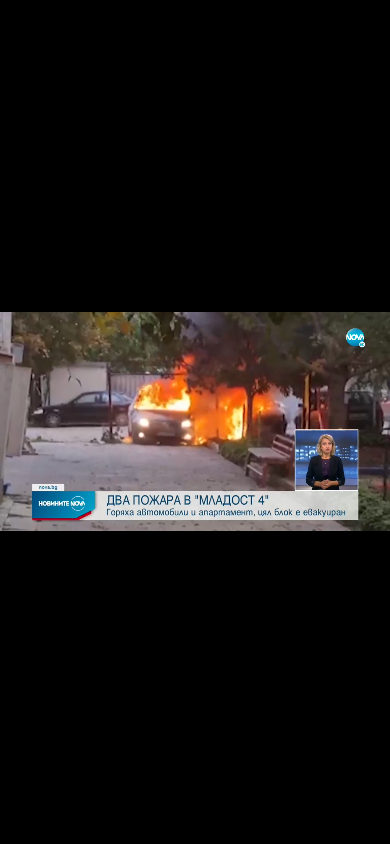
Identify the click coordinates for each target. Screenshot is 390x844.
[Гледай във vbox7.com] (353, 818)
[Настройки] (351, 35)
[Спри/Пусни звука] (75, 818)
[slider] (61, 790)
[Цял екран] (311, 818)
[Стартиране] (33, 818)
